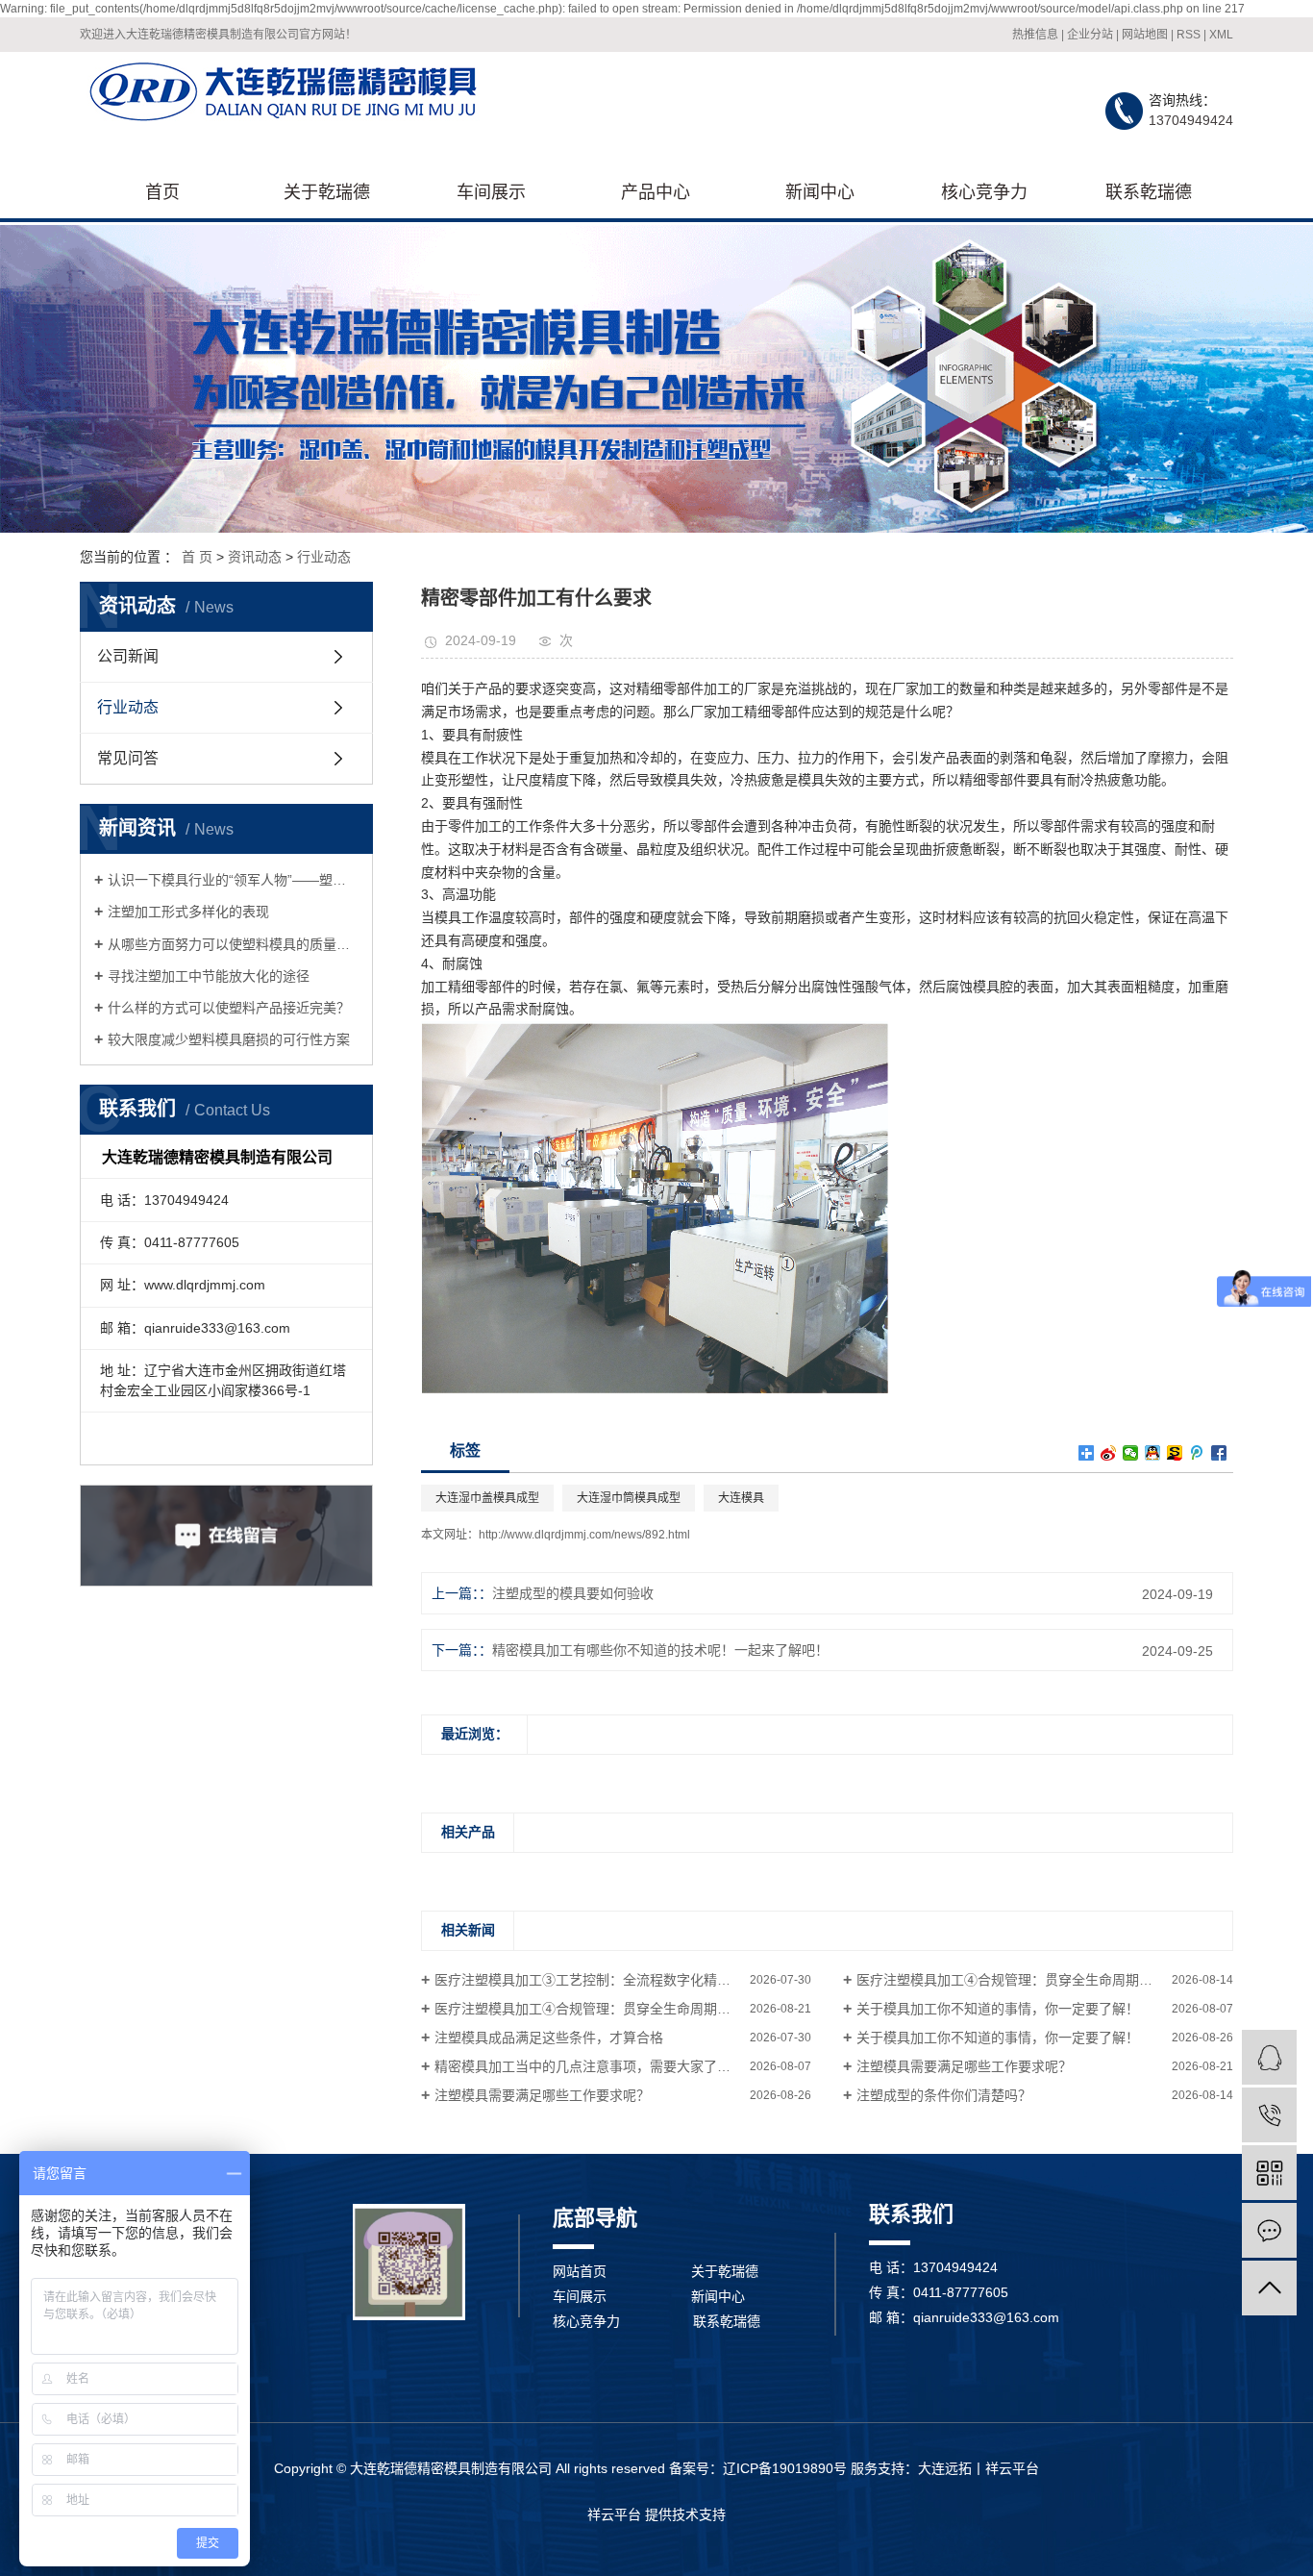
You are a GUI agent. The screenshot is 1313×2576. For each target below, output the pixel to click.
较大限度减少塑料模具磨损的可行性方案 (229, 1039)
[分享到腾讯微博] (1197, 1453)
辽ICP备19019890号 (785, 2468)
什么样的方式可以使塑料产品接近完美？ (229, 1008)
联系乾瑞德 (1149, 192)
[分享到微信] (1131, 1453)
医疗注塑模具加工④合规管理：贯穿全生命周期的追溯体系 (1031, 1980)
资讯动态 (255, 557)
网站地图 (1145, 35)
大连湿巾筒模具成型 (629, 1498)
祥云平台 (614, 2514)
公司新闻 (128, 656)
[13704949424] (1269, 2115)
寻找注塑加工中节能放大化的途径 (209, 976)
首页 (162, 192)
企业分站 (1090, 35)
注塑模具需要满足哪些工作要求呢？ (964, 2066)
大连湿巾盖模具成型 (487, 1498)
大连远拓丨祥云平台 (979, 2468)
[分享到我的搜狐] (1175, 1453)
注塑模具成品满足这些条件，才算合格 (549, 2038)
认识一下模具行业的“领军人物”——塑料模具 (233, 880)
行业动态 (324, 557)
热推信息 (1035, 35)
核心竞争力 (984, 192)
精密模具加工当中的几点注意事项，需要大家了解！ (589, 2066)
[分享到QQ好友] (1153, 1453)
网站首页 (580, 2271)
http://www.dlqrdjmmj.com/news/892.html (584, 1535)
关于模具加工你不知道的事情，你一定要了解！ (998, 2009)
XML (1221, 35)
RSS (1189, 35)
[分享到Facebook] (1219, 1453)
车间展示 (491, 192)
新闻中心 (820, 192)
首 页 (197, 557)
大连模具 (741, 1498)
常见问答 (128, 758)
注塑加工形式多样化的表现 (188, 912)
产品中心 (656, 192)
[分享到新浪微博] (1109, 1453)
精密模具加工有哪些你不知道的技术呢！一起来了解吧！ (660, 1650)
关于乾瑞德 (327, 192)
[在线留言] (1269, 2230)
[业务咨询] (1269, 2057)
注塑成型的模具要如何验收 (573, 1593)
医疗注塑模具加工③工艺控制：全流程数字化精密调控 (596, 1980)
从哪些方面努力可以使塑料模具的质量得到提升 (233, 944)
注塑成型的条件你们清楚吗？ (944, 2095)
